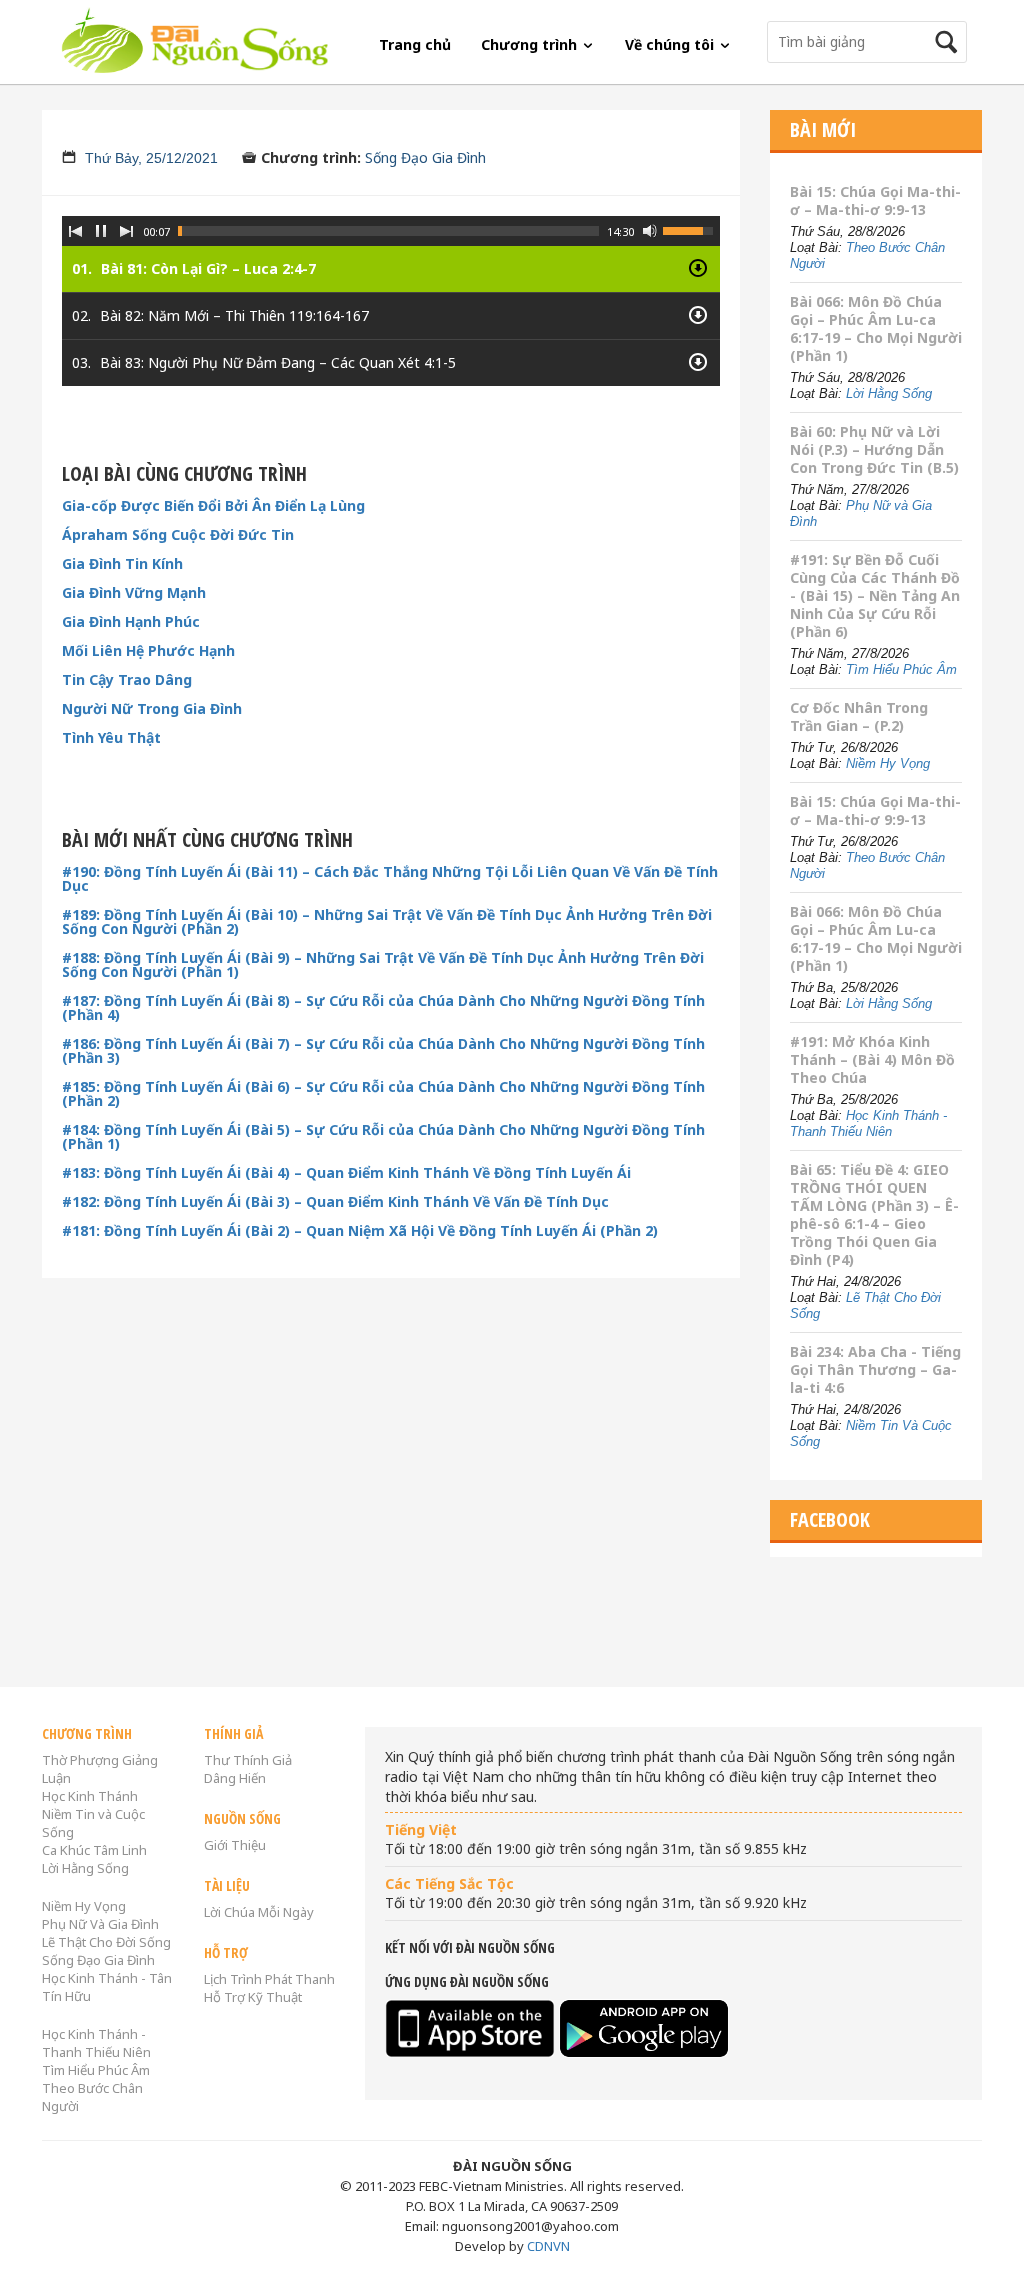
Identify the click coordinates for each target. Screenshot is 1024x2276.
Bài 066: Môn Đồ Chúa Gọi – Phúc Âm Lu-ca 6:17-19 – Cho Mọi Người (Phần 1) (876, 328)
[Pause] (101, 231)
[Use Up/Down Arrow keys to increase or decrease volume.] (691, 229)
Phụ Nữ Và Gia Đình (100, 1924)
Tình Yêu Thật (111, 738)
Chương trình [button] (531, 44)
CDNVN (548, 2246)
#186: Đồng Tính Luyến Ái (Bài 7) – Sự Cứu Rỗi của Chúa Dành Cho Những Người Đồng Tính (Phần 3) (383, 1051)
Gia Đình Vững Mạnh (134, 593)
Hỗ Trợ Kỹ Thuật (253, 1997)
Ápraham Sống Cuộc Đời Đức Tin (178, 535)
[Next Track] (127, 231)
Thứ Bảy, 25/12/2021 (151, 158)
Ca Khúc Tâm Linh (94, 1850)
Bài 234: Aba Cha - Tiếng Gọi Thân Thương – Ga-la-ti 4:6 (875, 1369)
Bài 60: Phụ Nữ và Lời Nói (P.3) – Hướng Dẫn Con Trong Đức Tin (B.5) (874, 449)
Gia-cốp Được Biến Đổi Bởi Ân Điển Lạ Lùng (213, 506)
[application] (391, 286)
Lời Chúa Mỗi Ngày (259, 1912)
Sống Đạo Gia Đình (425, 157)
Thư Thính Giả (248, 1760)
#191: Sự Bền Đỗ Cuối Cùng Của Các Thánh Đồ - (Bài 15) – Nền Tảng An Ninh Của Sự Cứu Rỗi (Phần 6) (875, 595)
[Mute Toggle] (650, 231)
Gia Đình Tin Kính (122, 564)
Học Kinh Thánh (90, 1796)
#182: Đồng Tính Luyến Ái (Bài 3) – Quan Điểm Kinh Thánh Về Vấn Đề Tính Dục (335, 1202)
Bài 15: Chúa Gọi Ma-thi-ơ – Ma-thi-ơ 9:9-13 (875, 200)
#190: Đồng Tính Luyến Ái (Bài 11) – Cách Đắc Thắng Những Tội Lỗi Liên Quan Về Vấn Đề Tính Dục (390, 879)
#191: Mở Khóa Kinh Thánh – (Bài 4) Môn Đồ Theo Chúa (872, 1059)
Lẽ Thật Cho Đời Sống (106, 1942)
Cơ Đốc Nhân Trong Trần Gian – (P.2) (859, 716)
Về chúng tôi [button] (671, 44)
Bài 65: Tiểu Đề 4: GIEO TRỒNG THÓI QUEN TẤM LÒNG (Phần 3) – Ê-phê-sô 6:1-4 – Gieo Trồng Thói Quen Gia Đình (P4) (874, 1214)
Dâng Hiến (235, 1778)
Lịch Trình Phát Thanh (269, 1979)
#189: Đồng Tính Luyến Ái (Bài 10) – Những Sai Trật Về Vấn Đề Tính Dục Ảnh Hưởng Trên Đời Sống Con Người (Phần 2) (387, 922)
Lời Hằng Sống (889, 393)
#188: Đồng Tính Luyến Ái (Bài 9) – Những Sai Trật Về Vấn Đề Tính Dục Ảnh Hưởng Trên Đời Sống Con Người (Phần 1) (383, 965)
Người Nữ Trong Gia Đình (152, 709)
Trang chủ (415, 44)
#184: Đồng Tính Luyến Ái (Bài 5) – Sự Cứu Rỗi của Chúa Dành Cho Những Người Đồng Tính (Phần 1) (383, 1137)
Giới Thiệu (235, 1845)
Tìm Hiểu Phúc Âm (901, 669)
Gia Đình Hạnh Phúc (131, 622)
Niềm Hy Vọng (888, 763)
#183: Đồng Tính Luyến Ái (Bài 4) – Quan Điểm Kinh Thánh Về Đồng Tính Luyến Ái (346, 1173)
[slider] (388, 231)
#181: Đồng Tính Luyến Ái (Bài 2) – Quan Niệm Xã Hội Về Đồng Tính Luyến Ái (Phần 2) (360, 1231)
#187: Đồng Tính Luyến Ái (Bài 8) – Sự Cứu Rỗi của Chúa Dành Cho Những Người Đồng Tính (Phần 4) (383, 1008)
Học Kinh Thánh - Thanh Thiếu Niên (868, 1123)
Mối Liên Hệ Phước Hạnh (148, 651)
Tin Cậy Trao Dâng (127, 680)
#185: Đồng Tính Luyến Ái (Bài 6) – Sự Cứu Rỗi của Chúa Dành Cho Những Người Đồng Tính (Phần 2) (383, 1094)
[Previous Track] (75, 231)
